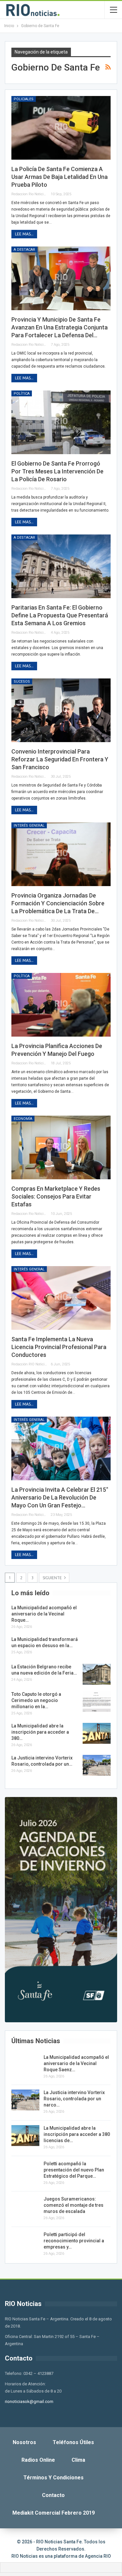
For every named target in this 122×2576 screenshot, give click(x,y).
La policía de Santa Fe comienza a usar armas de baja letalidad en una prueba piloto (60, 177)
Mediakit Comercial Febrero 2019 (54, 2513)
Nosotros (24, 2442)
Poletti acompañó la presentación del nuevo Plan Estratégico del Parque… (74, 2170)
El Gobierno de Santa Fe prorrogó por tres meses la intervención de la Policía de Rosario (57, 471)
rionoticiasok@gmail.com (29, 2401)
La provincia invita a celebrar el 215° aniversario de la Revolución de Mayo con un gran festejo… (60, 1497)
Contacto (53, 2495)
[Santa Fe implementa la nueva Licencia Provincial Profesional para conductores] (61, 1298)
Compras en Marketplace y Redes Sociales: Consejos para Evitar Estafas (56, 1196)
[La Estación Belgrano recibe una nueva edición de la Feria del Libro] (97, 1674)
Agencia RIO (98, 2556)
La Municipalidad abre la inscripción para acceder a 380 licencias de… (77, 2134)
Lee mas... (24, 234)
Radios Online (38, 2460)
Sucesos (22, 682)
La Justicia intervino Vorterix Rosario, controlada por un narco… (74, 2099)
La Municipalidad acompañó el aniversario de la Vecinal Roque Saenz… (76, 2063)
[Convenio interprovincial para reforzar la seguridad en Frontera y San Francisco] (61, 710)
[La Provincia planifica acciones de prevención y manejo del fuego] (61, 1005)
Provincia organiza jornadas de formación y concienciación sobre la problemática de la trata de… (58, 903)
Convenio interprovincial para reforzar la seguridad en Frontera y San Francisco (60, 759)
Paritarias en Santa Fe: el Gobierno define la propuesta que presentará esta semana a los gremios (60, 615)
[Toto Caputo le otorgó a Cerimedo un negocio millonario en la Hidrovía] (97, 1702)
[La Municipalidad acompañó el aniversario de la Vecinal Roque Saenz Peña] (97, 1615)
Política (22, 394)
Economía (23, 1119)
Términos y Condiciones (54, 2478)
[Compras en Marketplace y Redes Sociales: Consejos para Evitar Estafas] (61, 1147)
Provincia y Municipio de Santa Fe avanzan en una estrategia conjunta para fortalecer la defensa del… (60, 327)
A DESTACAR (24, 250)
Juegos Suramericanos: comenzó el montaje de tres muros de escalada (74, 2205)
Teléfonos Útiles (73, 2442)
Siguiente (53, 1578)
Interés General (29, 826)
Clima (78, 2460)
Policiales (24, 99)
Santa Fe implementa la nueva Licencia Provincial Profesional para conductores (59, 1347)
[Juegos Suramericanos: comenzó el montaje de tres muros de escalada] (25, 2206)
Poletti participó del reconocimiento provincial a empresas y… (74, 2241)
